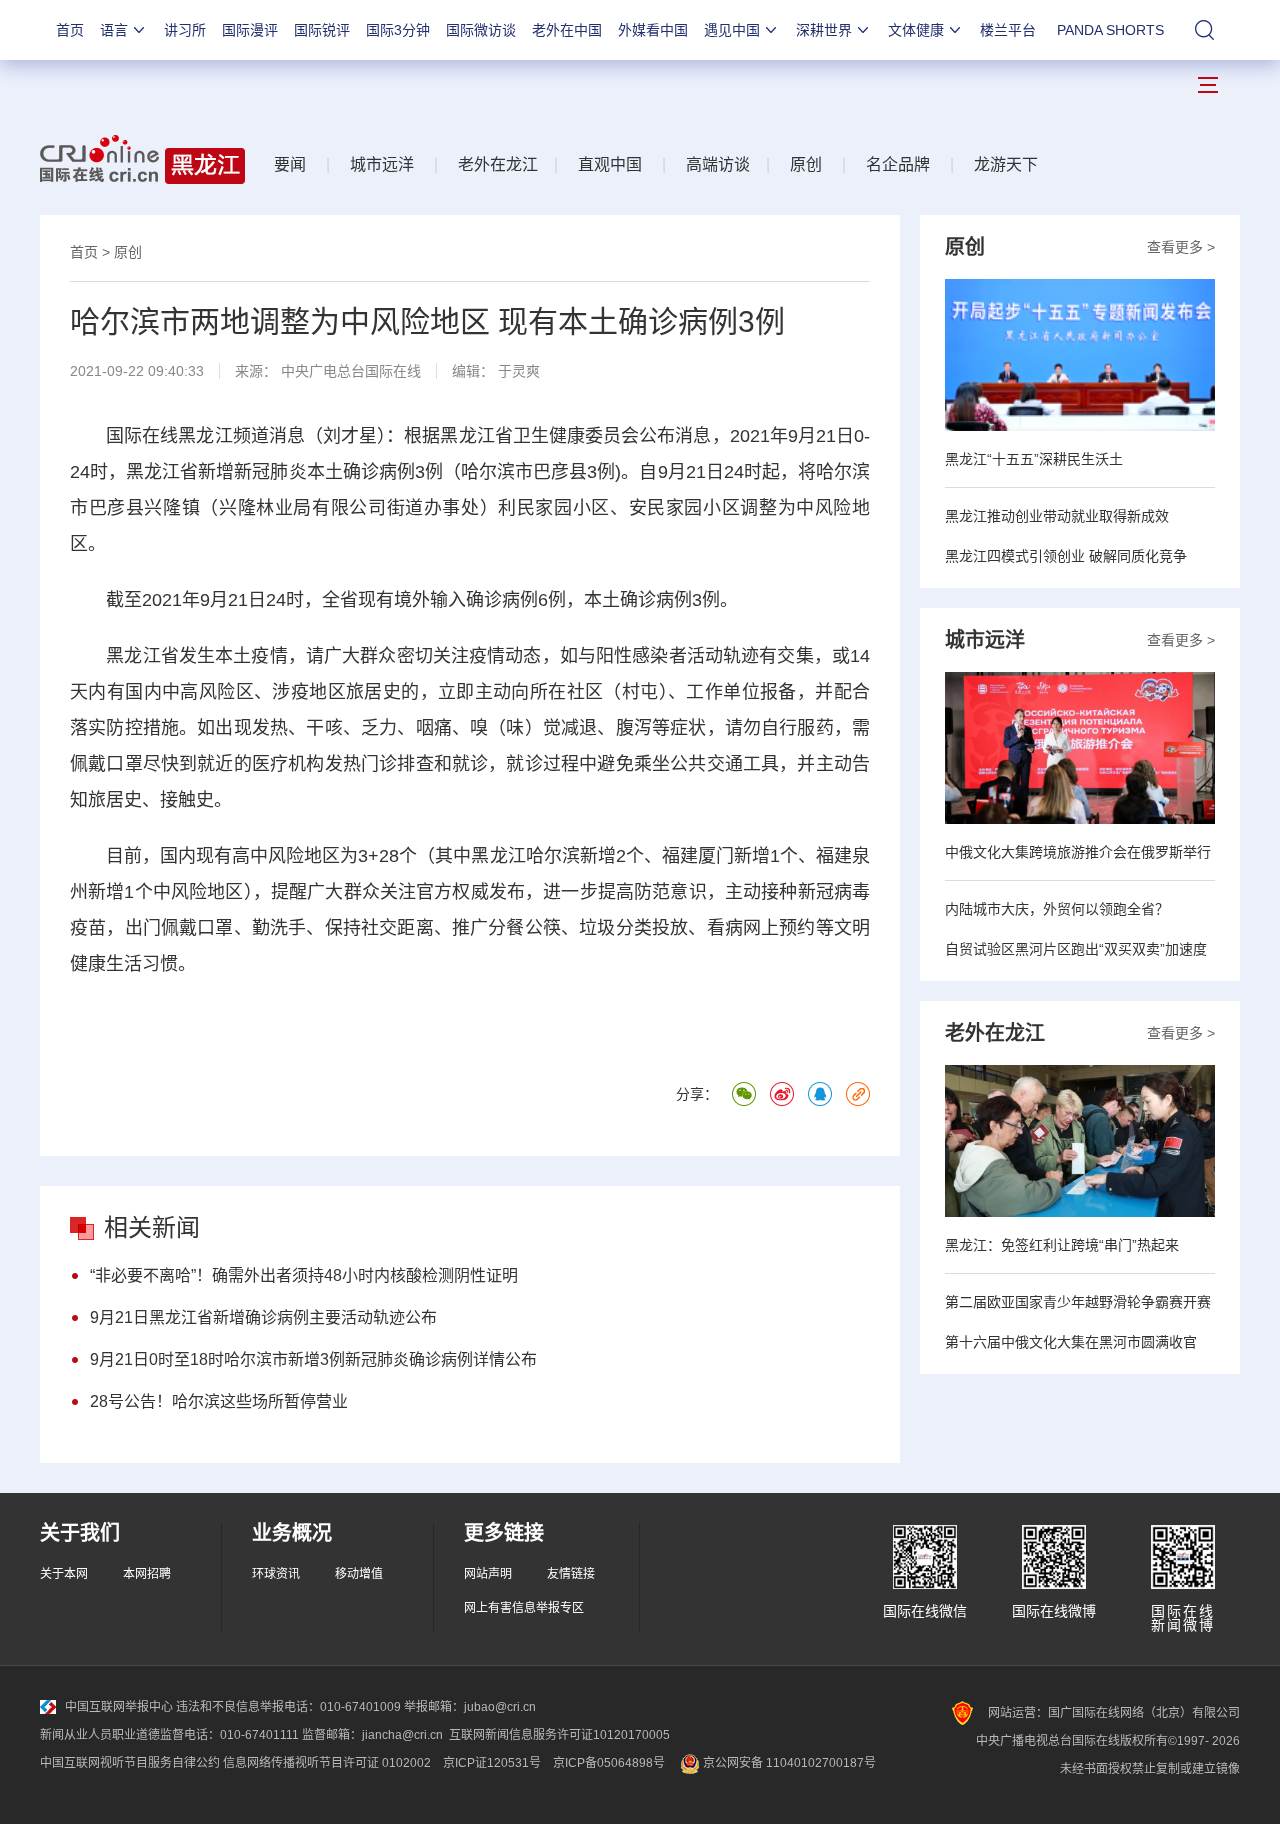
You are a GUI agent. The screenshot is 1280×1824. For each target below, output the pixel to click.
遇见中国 (732, 30)
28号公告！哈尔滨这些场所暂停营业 (219, 1401)
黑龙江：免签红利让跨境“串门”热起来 (1062, 1245)
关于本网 (64, 1574)
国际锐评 (322, 30)
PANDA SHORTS (1110, 30)
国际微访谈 (481, 30)
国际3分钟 (398, 30)
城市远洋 (382, 164)
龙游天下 (1006, 164)
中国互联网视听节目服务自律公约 (130, 1763)
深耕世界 (824, 30)
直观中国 (610, 164)
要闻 (290, 164)
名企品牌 (898, 164)
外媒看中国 (653, 30)
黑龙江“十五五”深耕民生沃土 (1034, 459)
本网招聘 (147, 1574)
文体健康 (916, 30)
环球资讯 (276, 1574)
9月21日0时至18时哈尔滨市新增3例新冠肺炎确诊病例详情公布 (313, 1359)
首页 (70, 30)
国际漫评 (250, 30)
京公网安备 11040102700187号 (788, 1763)
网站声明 (488, 1574)
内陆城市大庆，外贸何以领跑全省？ (1057, 909)
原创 (806, 164)
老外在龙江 (498, 164)
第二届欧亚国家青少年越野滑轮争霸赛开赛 (1078, 1302)
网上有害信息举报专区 (524, 1608)
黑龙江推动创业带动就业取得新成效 (1057, 516)
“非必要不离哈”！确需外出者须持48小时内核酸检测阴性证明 (304, 1275)
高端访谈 (718, 164)
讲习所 (185, 30)
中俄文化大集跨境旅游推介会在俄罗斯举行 (1078, 852)
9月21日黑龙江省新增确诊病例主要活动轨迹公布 (263, 1317)
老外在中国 (567, 30)
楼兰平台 (1008, 30)
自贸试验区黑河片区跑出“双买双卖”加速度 (1076, 949)
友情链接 (571, 1574)
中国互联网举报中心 (119, 1707)
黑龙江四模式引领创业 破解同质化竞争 (1066, 556)
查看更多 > (1181, 247)
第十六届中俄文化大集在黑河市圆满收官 (1071, 1342)
